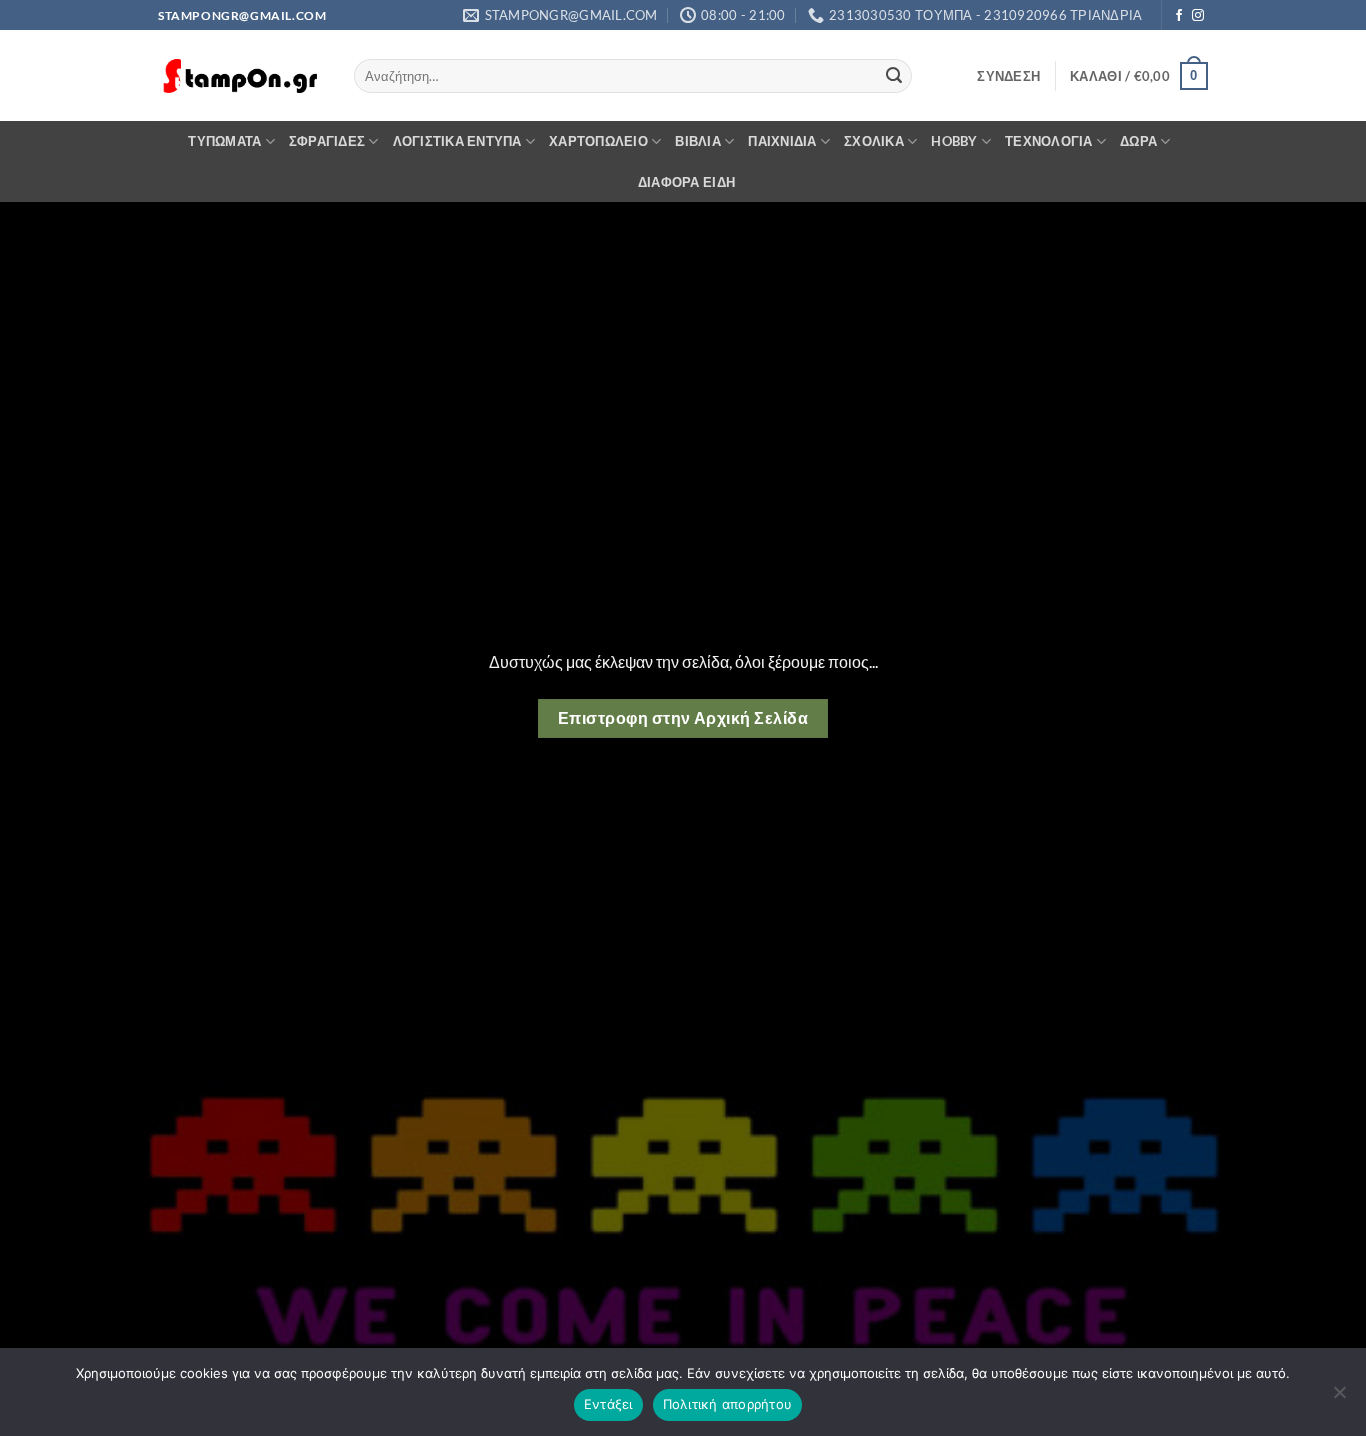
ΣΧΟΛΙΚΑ (874, 141)
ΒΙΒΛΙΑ (698, 141)
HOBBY (954, 141)
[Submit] (894, 76)
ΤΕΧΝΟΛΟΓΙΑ (1049, 141)
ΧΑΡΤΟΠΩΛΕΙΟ (598, 141)
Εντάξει (608, 1404)
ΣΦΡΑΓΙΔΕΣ (327, 141)
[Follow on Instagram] (1198, 16)
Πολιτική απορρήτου (728, 1404)
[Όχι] (1339, 1398)
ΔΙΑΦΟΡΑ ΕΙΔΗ (686, 182)
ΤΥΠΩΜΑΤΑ (224, 141)
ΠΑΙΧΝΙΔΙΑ (782, 141)
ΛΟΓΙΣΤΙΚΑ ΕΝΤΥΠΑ (457, 141)
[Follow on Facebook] (1179, 16)
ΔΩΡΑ (1138, 141)
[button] (1008, 76)
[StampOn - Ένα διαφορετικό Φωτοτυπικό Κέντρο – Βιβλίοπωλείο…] (241, 76)
